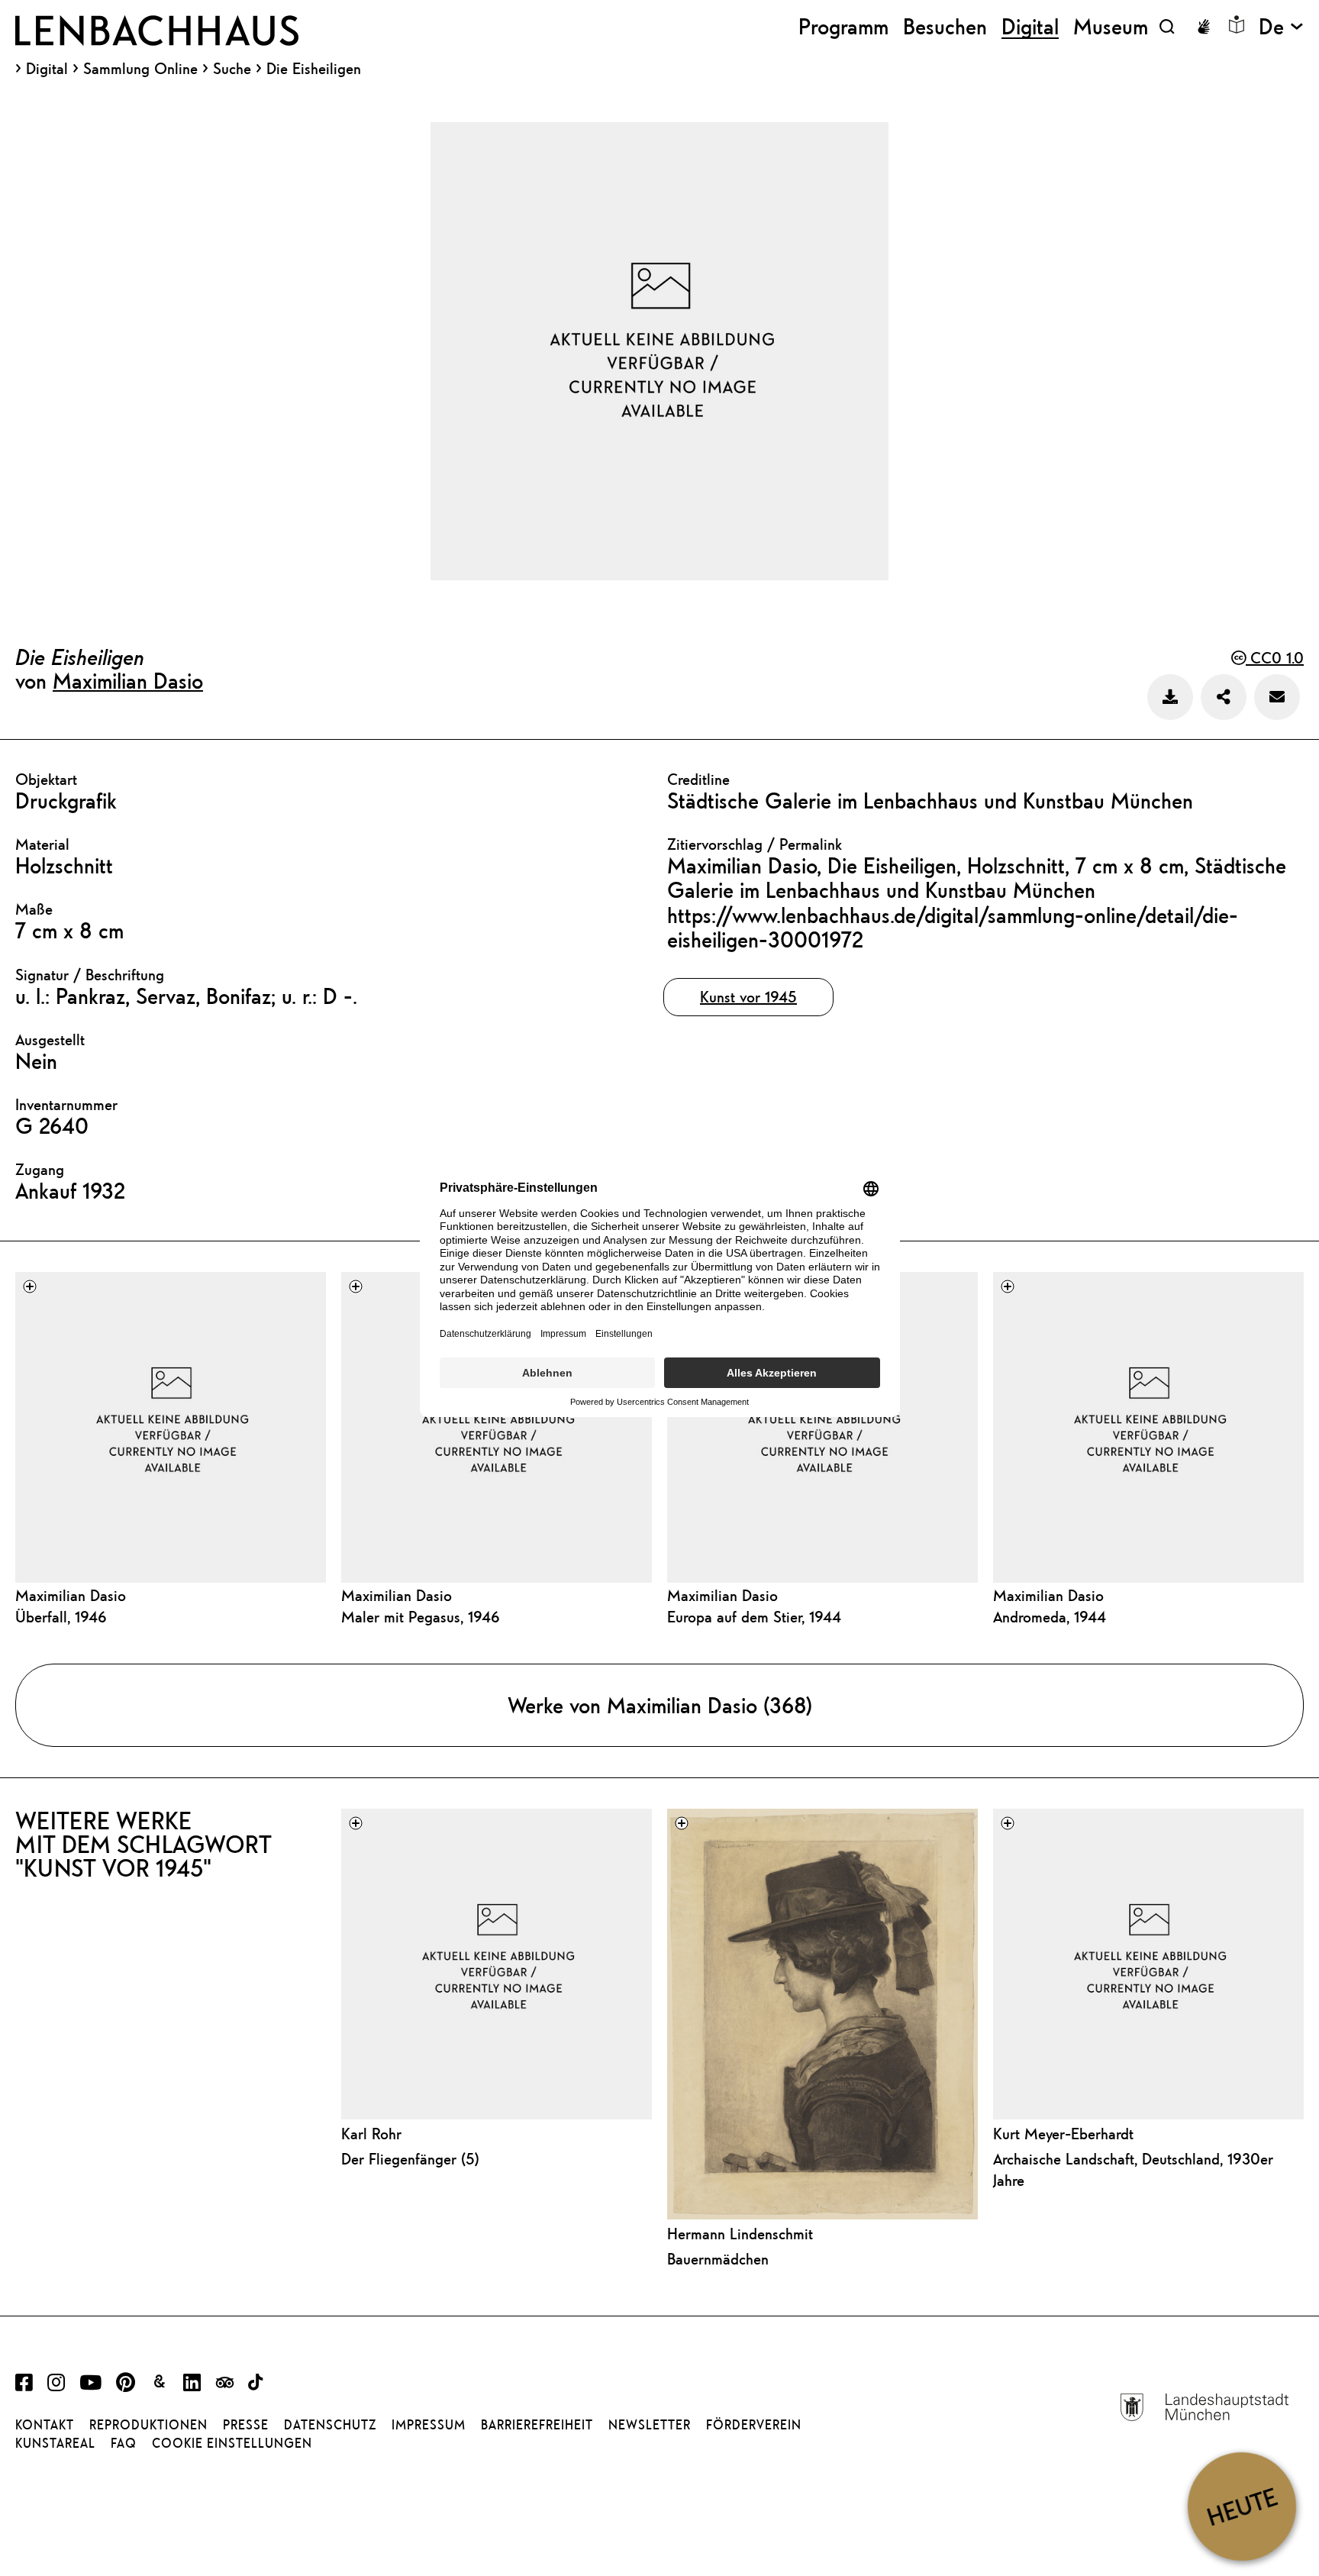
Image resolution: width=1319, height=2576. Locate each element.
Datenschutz (330, 2425)
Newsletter (650, 2425)
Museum (1111, 26)
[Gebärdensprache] (1204, 27)
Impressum (429, 2425)
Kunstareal (55, 2443)
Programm (843, 26)
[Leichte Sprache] (1237, 24)
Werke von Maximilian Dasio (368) (660, 1705)
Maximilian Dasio (128, 680)
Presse (246, 2425)
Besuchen (945, 26)
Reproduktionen (148, 2425)
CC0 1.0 (1275, 658)
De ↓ (1281, 26)
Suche (232, 68)
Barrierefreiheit (537, 2425)
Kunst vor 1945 (748, 997)
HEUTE (1242, 2506)
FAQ (124, 2443)
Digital (47, 69)
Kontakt (45, 2425)
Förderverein (754, 2425)
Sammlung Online (140, 69)
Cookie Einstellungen (232, 2443)
